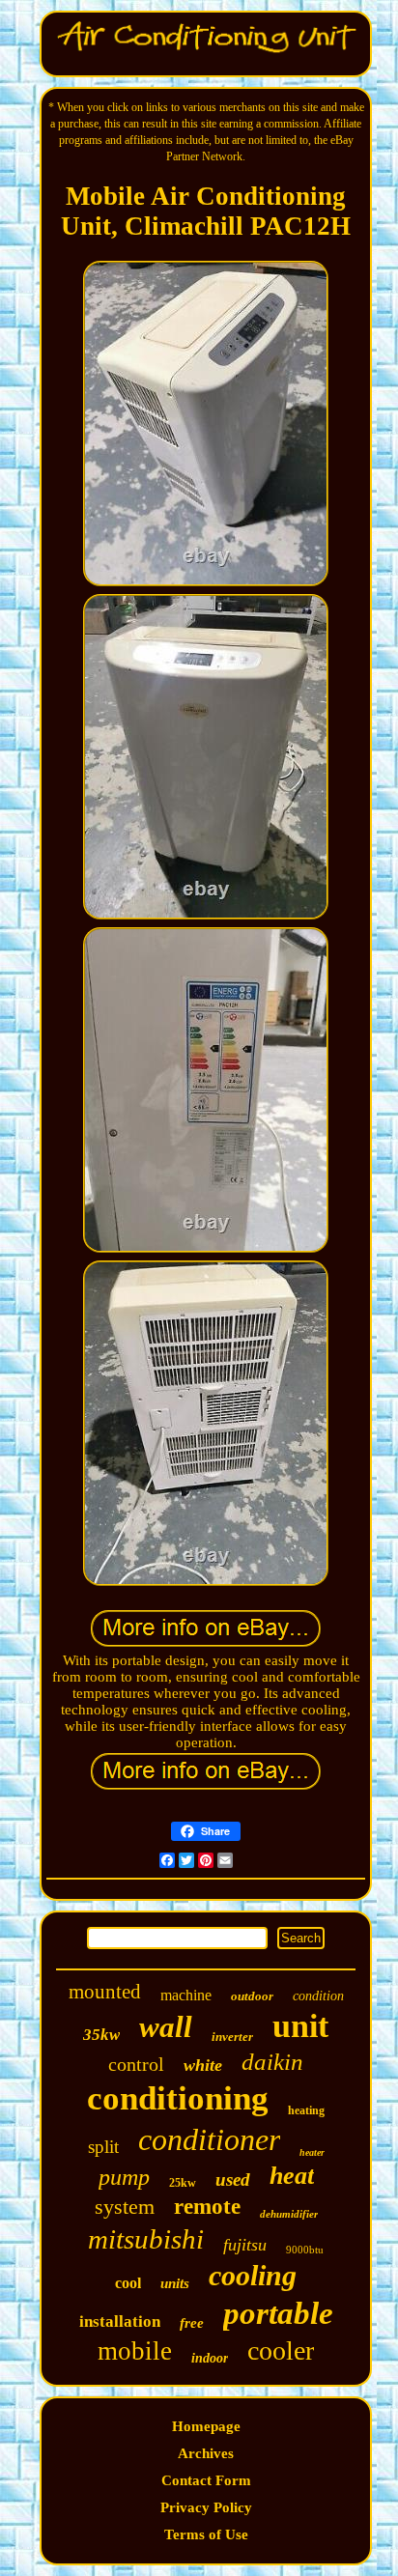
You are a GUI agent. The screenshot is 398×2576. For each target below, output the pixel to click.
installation (120, 2321)
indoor (210, 2358)
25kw (183, 2183)
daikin (272, 2062)
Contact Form (206, 2480)
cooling (253, 2275)
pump (124, 2177)
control (136, 2064)
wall (166, 2027)
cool (128, 2283)
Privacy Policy (206, 2507)
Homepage (206, 2426)
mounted (105, 1992)
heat (292, 2176)
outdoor (252, 1996)
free (192, 2323)
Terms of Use (206, 2534)
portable (278, 2313)
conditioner (209, 2139)
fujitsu (245, 2245)
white (203, 2065)
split (103, 2147)
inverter (232, 2037)
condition (318, 1996)
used (233, 2180)
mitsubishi (146, 2239)
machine (186, 1995)
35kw (101, 2035)
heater (312, 2152)
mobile (135, 2351)
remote (207, 2207)
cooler (281, 2350)
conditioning (178, 2098)
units (175, 2283)
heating (306, 2110)
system (125, 2207)
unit (300, 2026)
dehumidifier (289, 2214)
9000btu (305, 2250)
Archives (206, 2453)
